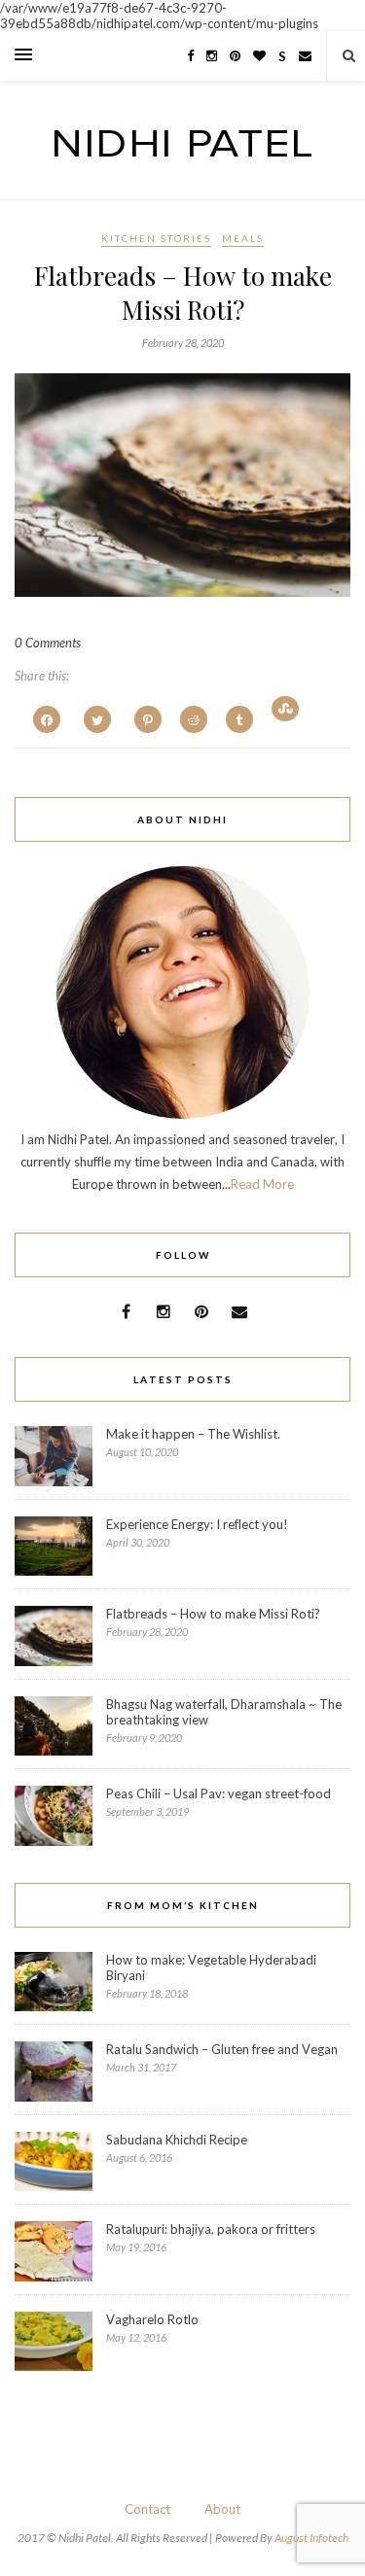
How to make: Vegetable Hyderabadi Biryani (211, 1967)
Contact (147, 2509)
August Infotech (311, 2538)
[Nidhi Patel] (183, 151)
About (222, 2509)
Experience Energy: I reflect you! (197, 1524)
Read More (262, 1184)
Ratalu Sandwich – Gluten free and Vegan (222, 2049)
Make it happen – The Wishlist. (193, 1434)
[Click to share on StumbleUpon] (285, 709)
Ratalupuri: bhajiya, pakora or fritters (211, 2229)
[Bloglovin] (259, 55)
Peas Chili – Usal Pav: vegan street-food (219, 1793)
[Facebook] (190, 55)
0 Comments (48, 643)
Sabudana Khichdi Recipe (177, 2140)
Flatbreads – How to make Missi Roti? (183, 293)
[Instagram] (212, 55)
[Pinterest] (235, 55)
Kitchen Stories (156, 238)
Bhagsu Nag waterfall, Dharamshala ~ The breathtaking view (224, 1712)
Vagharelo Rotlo (152, 2319)
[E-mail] (305, 55)
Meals (243, 238)
